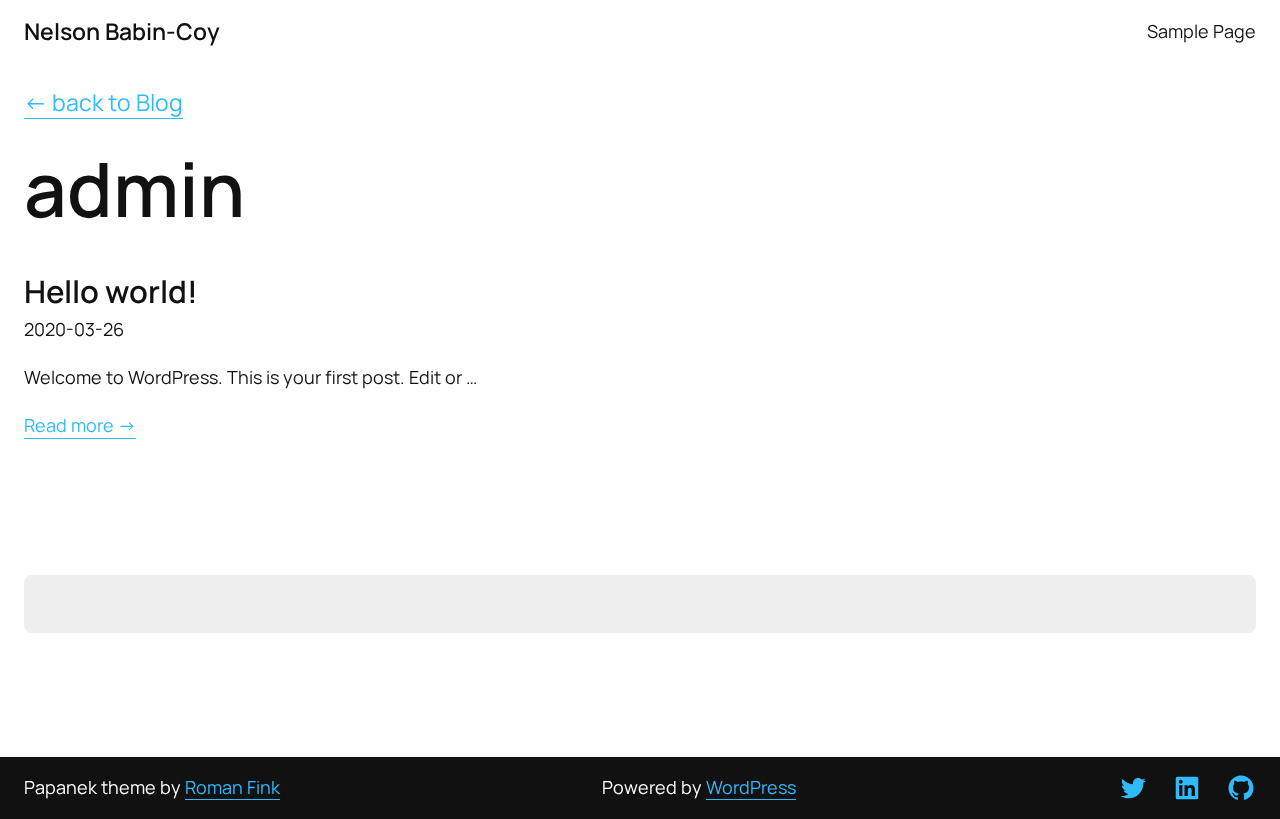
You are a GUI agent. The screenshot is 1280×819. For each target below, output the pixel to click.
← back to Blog (103, 102)
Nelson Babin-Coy (122, 31)
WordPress (751, 787)
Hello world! (111, 291)
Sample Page (1201, 31)
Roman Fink (232, 787)
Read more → (80, 425)
